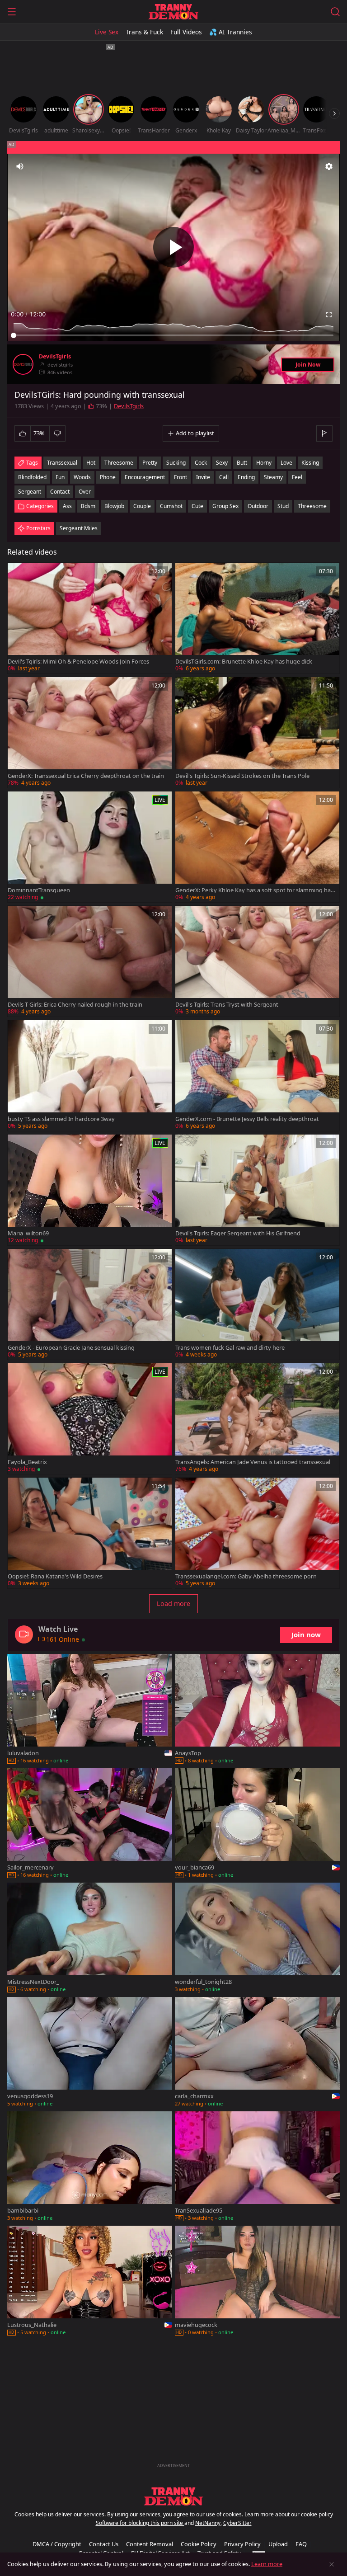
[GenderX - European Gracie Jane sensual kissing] (90, 1304)
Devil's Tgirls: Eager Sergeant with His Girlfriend (238, 1233)
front (181, 477)
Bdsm (88, 506)
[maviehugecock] (257, 2282)
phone (108, 477)
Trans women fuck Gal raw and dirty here (230, 1348)
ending (246, 477)
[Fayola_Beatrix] (90, 1419)
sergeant (30, 492)
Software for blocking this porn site (140, 2523)
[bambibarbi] (90, 2167)
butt (242, 463)
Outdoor (258, 506)
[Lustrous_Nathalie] (90, 2282)
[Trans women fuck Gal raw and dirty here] (257, 1304)
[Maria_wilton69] (90, 1190)
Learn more (267, 2564)
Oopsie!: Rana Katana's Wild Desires (55, 1576)
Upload (278, 2544)
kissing (310, 463)
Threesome (312, 506)
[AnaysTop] (257, 1710)
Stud (283, 506)
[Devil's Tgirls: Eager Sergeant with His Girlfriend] (257, 1190)
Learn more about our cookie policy (289, 2514)
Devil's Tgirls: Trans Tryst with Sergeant (227, 1005)
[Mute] (20, 166)
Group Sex (225, 506)
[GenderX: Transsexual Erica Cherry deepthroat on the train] (90, 732)
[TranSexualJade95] (257, 2167)
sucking (176, 463)
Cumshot (171, 506)
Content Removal (150, 2544)
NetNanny (208, 2523)
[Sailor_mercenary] (90, 1824)
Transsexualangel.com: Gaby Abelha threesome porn (246, 1576)
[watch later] (19, 574)
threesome (119, 463)
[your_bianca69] (257, 1824)
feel (297, 477)
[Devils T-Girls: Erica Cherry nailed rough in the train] (90, 961)
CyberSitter (237, 2523)
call (224, 477)
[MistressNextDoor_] (90, 1938)
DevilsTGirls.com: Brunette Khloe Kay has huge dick (244, 662)
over (85, 492)
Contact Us (104, 2544)
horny (264, 463)
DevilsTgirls (55, 357)
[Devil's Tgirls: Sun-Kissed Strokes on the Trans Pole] (257, 732)
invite (203, 477)
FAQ (301, 2544)
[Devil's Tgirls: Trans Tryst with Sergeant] (257, 961)
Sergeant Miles (79, 528)
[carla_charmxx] (257, 2053)
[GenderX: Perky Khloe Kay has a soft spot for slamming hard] (257, 847)
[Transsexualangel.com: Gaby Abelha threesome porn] (257, 1533)
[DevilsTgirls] (23, 364)
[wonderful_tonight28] (257, 1938)
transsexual (62, 463)
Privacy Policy (242, 2544)
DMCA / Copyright (57, 2544)
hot (91, 463)
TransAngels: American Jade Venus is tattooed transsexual (253, 1462)
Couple (142, 506)
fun (60, 477)
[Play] (173, 247)
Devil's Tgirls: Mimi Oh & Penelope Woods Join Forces (78, 662)
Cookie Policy (199, 2544)
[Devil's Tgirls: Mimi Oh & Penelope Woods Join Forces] (90, 618)
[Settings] (329, 166)
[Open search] (335, 12)
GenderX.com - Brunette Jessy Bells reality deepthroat (247, 1119)
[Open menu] (12, 12)
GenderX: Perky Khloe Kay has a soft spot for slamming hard (254, 890)
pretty (150, 463)
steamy (273, 477)
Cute (197, 506)
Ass (67, 506)
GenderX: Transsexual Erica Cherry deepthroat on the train (86, 776)
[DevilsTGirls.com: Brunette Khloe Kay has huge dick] (257, 618)
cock (201, 463)
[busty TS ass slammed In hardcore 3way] (90, 1076)
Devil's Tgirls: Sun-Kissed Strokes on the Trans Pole (242, 776)
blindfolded (32, 477)
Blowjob (114, 506)
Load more (173, 1604)
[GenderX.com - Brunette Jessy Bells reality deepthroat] (257, 1076)
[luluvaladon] (90, 1710)
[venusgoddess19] (90, 2053)
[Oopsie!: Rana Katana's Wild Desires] (90, 1533)
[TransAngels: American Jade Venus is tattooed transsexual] (257, 1419)
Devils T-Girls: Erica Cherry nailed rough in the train (75, 1005)
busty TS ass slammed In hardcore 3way (61, 1119)
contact (60, 492)
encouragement (145, 477)
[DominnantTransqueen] (90, 847)
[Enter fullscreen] (329, 315)
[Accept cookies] (332, 2564)
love (286, 463)
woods (82, 477)
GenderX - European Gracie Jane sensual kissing (71, 1348)
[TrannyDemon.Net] (173, 12)
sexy (222, 463)
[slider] (173, 335)
